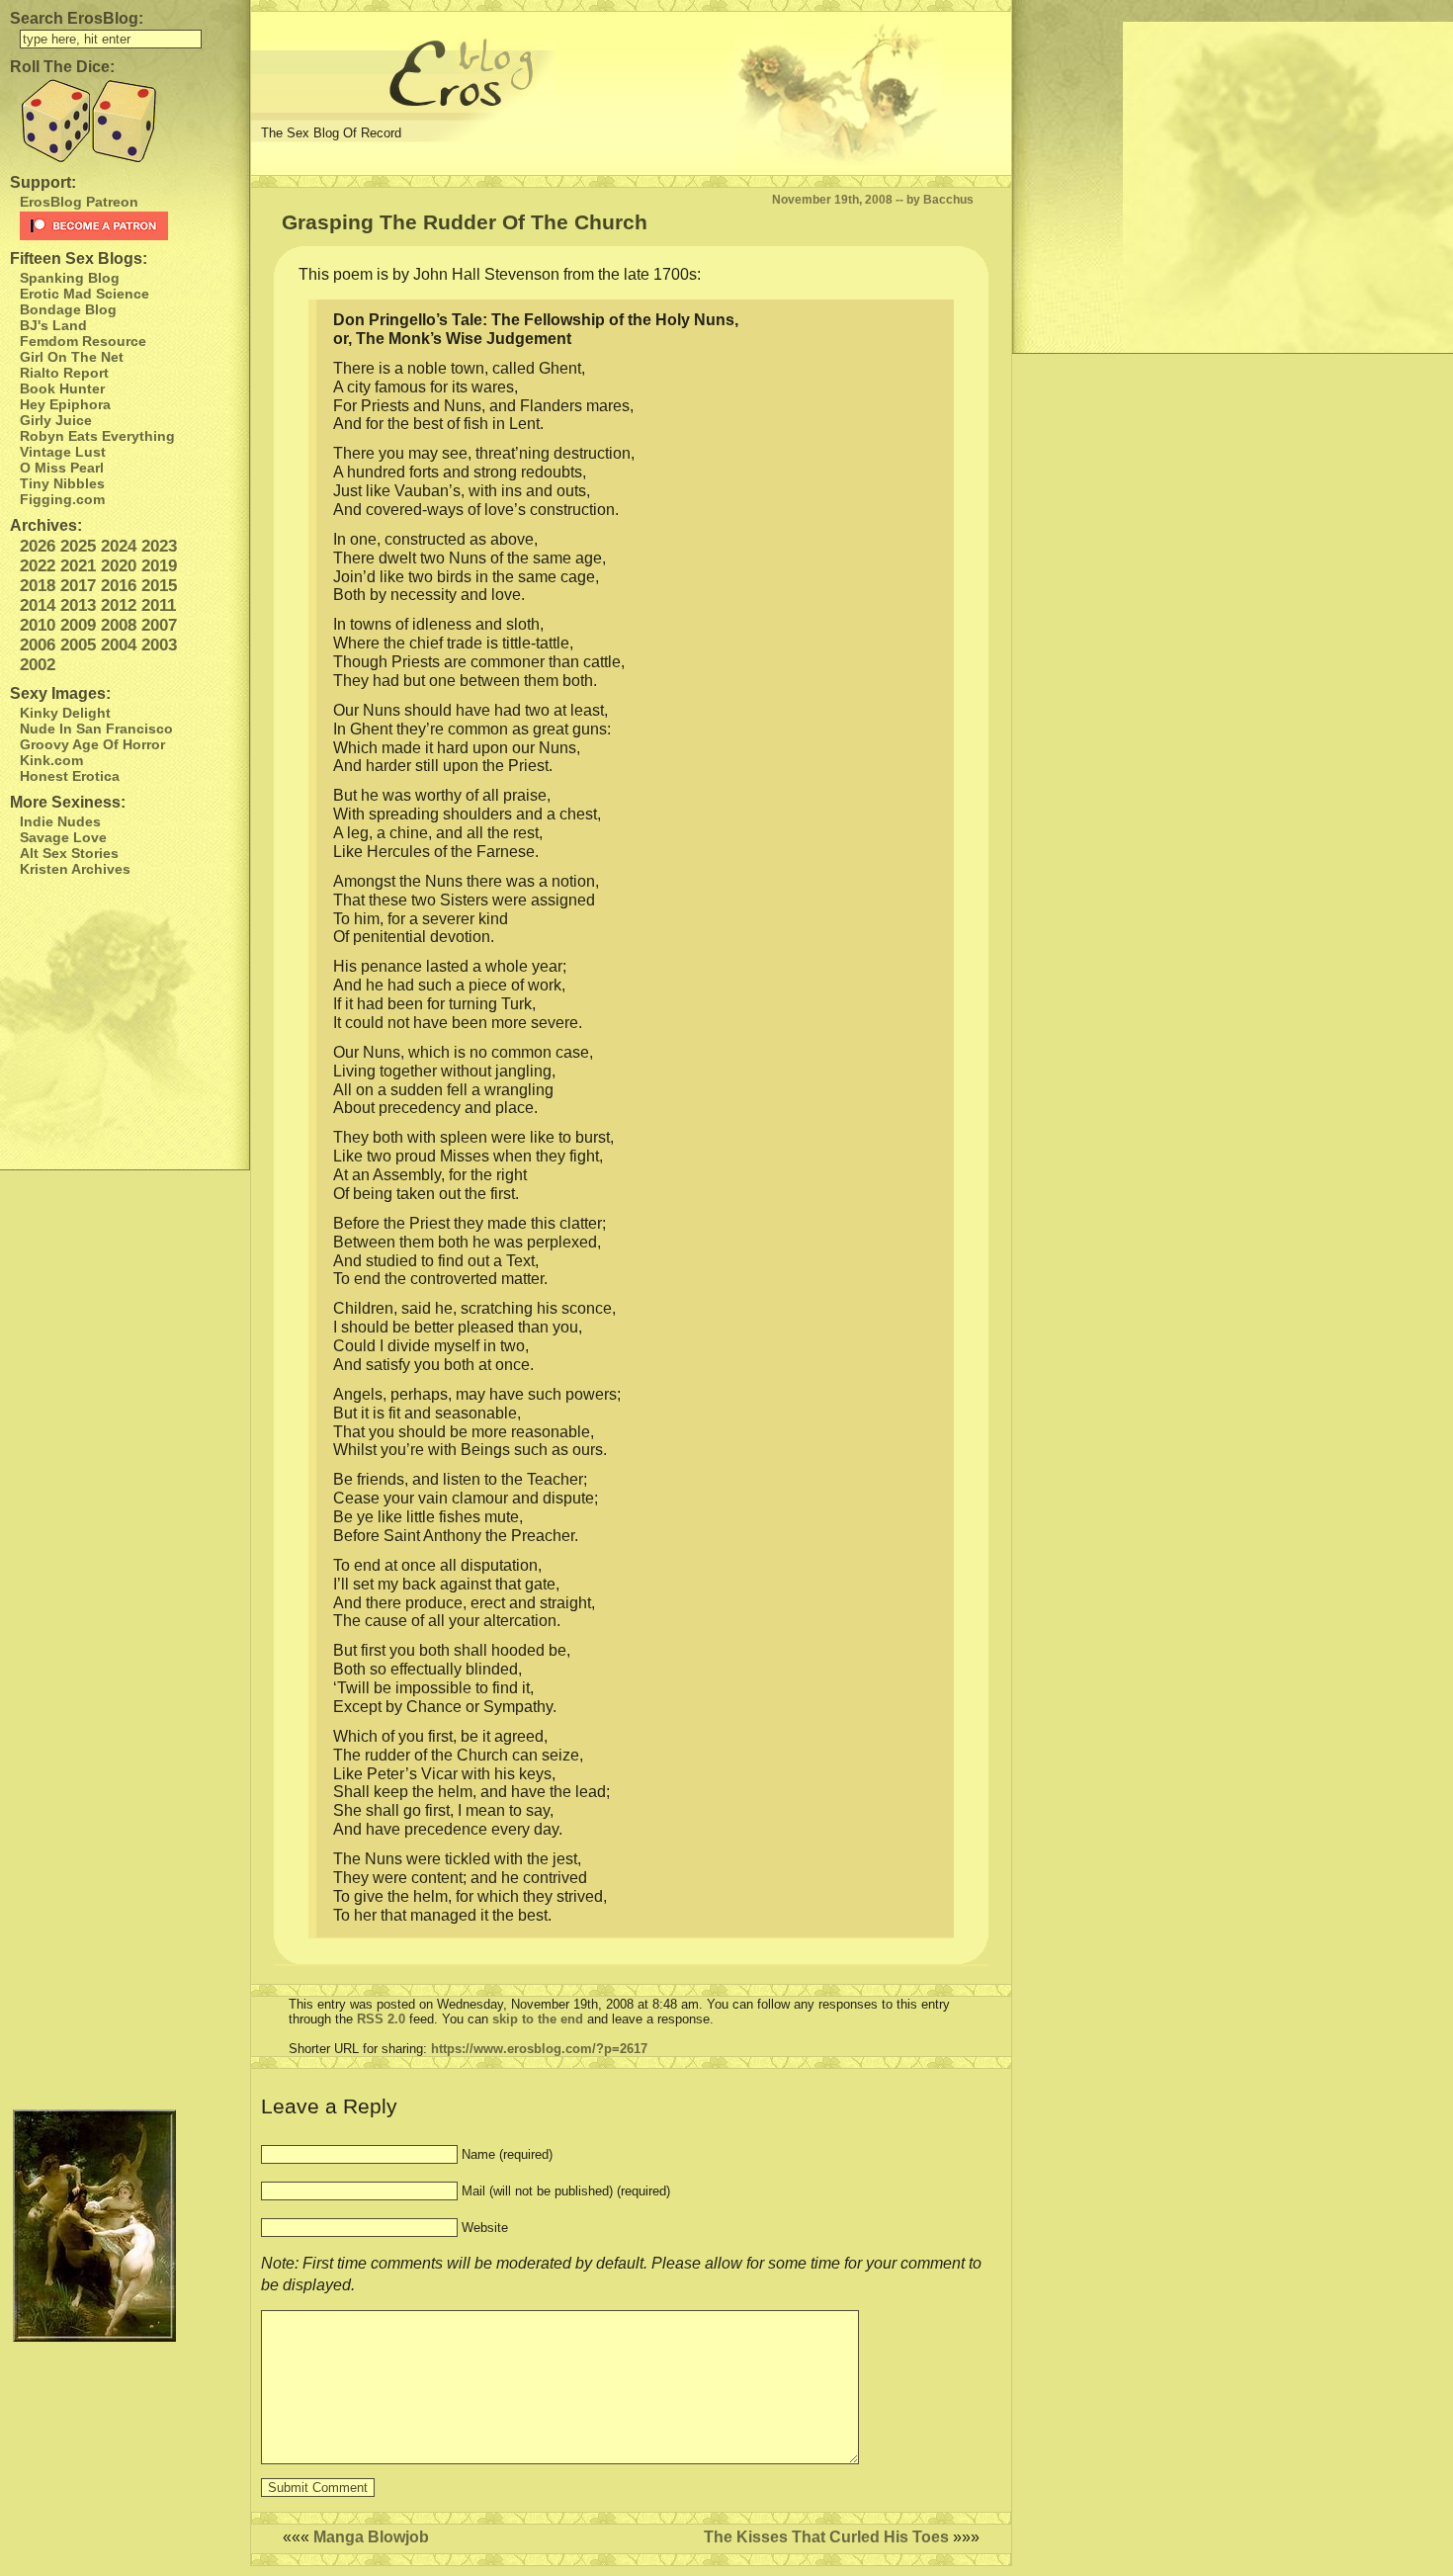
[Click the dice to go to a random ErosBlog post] (125, 121)
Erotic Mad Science (85, 294)
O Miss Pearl (62, 468)
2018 (38, 586)
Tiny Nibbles (62, 483)
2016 (119, 586)
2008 (119, 625)
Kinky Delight (65, 713)
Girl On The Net (72, 357)
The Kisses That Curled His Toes (826, 2537)
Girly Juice (56, 420)
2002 (38, 665)
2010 (38, 625)
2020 (119, 566)
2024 (119, 546)
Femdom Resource (83, 341)
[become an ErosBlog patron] (129, 226)
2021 (78, 566)
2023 (159, 546)
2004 (119, 645)
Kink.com (51, 760)
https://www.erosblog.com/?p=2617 (539, 2049)
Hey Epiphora (65, 404)
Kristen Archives (75, 869)
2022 (38, 566)
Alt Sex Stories (69, 853)
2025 (78, 546)
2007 (159, 625)
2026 (38, 546)
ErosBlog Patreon (79, 202)
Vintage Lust (63, 452)
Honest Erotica (70, 776)
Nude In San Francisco (96, 729)
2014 (38, 605)
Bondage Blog (68, 309)
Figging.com (62, 499)
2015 (159, 586)
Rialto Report (64, 373)
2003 (159, 645)
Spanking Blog (70, 278)
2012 (119, 605)
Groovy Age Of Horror (92, 744)
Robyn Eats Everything (97, 436)
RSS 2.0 (381, 2019)
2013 (78, 605)
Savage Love (63, 837)
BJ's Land (53, 325)
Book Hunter (62, 388)
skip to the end (538, 2019)
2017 (78, 586)
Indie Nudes (60, 821)
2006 (38, 645)
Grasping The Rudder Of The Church (465, 222)
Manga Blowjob (371, 2537)
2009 (78, 625)
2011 (159, 605)
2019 (159, 566)
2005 (78, 645)
